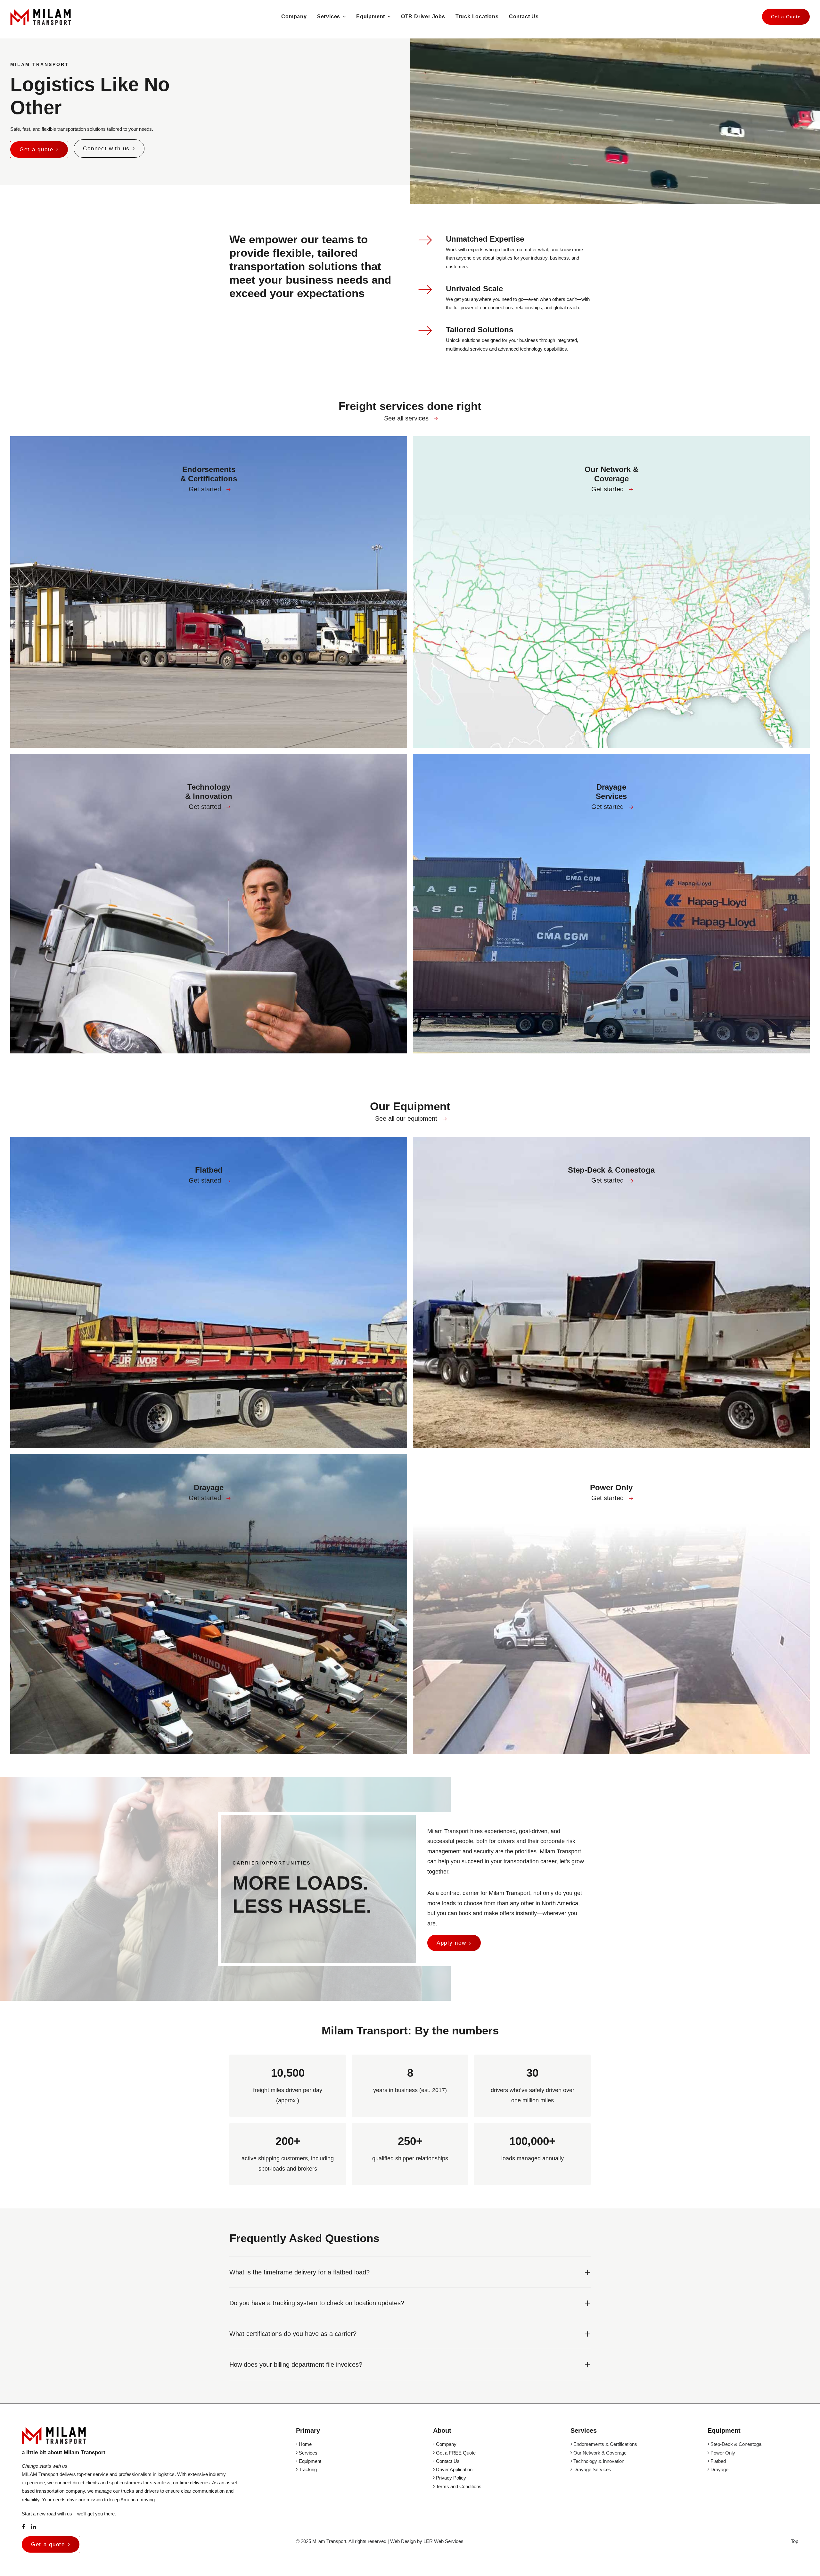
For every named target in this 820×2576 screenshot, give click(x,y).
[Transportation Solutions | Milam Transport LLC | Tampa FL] (41, 17)
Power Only (722, 2453)
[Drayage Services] (608, 904)
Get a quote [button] (37, 150)
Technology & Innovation (598, 2461)
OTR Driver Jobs (423, 17)
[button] (436, 419)
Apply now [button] (451, 1943)
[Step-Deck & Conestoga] (608, 1292)
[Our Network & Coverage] (608, 592)
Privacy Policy (450, 2478)
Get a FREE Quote (455, 2453)
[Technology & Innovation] (206, 904)
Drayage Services (592, 2469)
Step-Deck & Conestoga (735, 2444)
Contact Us (524, 17)
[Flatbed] (206, 1292)
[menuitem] (294, 17)
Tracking (307, 2469)
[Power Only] (608, 1604)
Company (294, 17)
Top (795, 2541)
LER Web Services (443, 2541)
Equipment (371, 17)
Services (329, 17)
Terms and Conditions (458, 2486)
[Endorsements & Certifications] (206, 592)
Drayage (719, 2469)
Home (305, 2444)
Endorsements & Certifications (605, 2444)
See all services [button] (406, 418)
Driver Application (454, 2469)
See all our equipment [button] (406, 1118)
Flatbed (717, 2461)
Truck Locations (477, 17)
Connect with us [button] (106, 149)
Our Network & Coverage (599, 2453)
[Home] (54, 2435)
